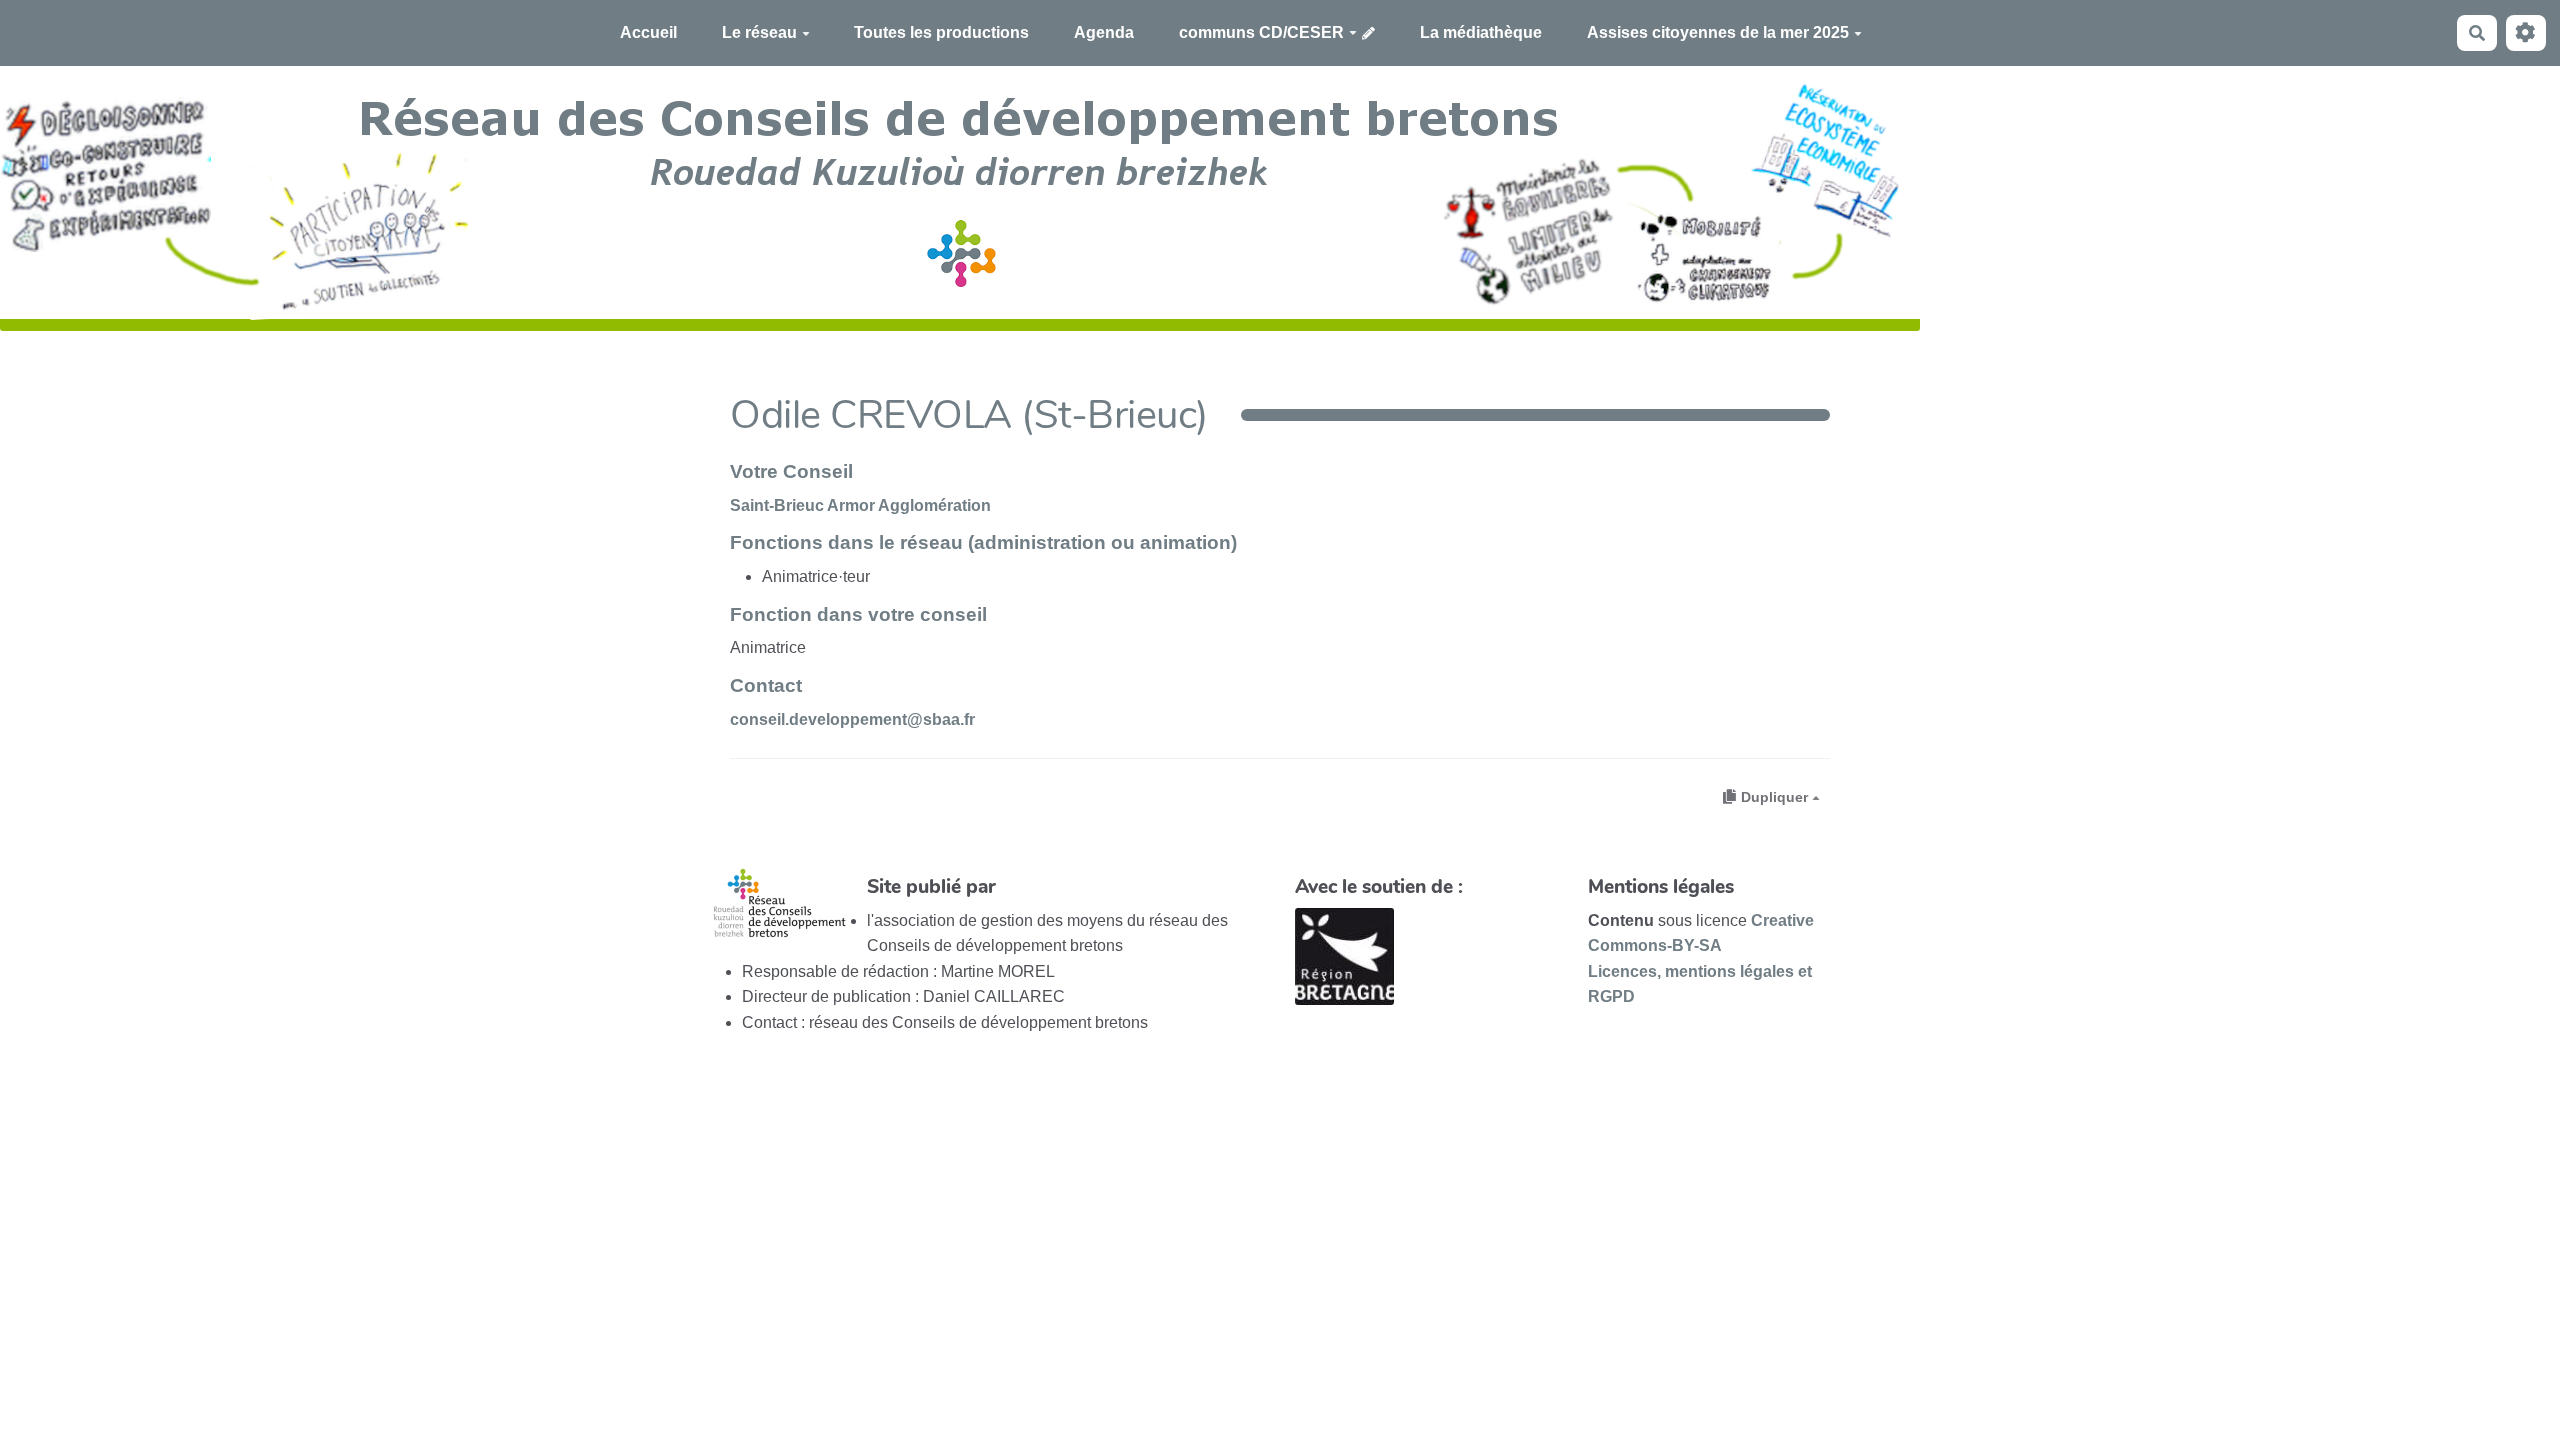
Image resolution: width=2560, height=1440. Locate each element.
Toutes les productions (941, 32)
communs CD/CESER (1261, 32)
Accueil (648, 32)
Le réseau (759, 32)
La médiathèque (1481, 32)
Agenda (1104, 32)
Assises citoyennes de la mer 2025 (1718, 32)
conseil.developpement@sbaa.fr (852, 719)
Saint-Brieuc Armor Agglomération (860, 505)
